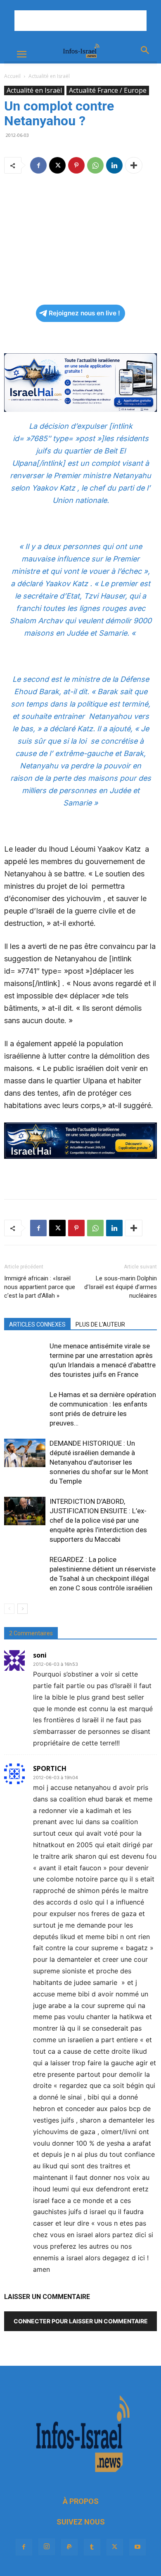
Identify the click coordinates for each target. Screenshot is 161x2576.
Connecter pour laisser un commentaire (81, 2321)
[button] (21, 54)
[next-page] (22, 1609)
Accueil (12, 76)
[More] (134, 165)
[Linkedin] (114, 165)
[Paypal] (69, 2547)
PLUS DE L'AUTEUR (100, 1324)
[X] (57, 165)
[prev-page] (9, 1609)
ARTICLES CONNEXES (37, 1324)
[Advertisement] (80, 21)
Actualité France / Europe (108, 90)
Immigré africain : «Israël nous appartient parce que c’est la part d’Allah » (40, 1287)
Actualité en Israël (49, 76)
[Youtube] (137, 2547)
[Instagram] (47, 2547)
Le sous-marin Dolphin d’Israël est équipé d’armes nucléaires (121, 1287)
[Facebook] (38, 165)
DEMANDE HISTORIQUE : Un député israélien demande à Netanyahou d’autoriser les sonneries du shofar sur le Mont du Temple (99, 1462)
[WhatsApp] (95, 165)
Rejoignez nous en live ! (84, 313)
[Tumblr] (92, 2547)
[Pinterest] (76, 165)
